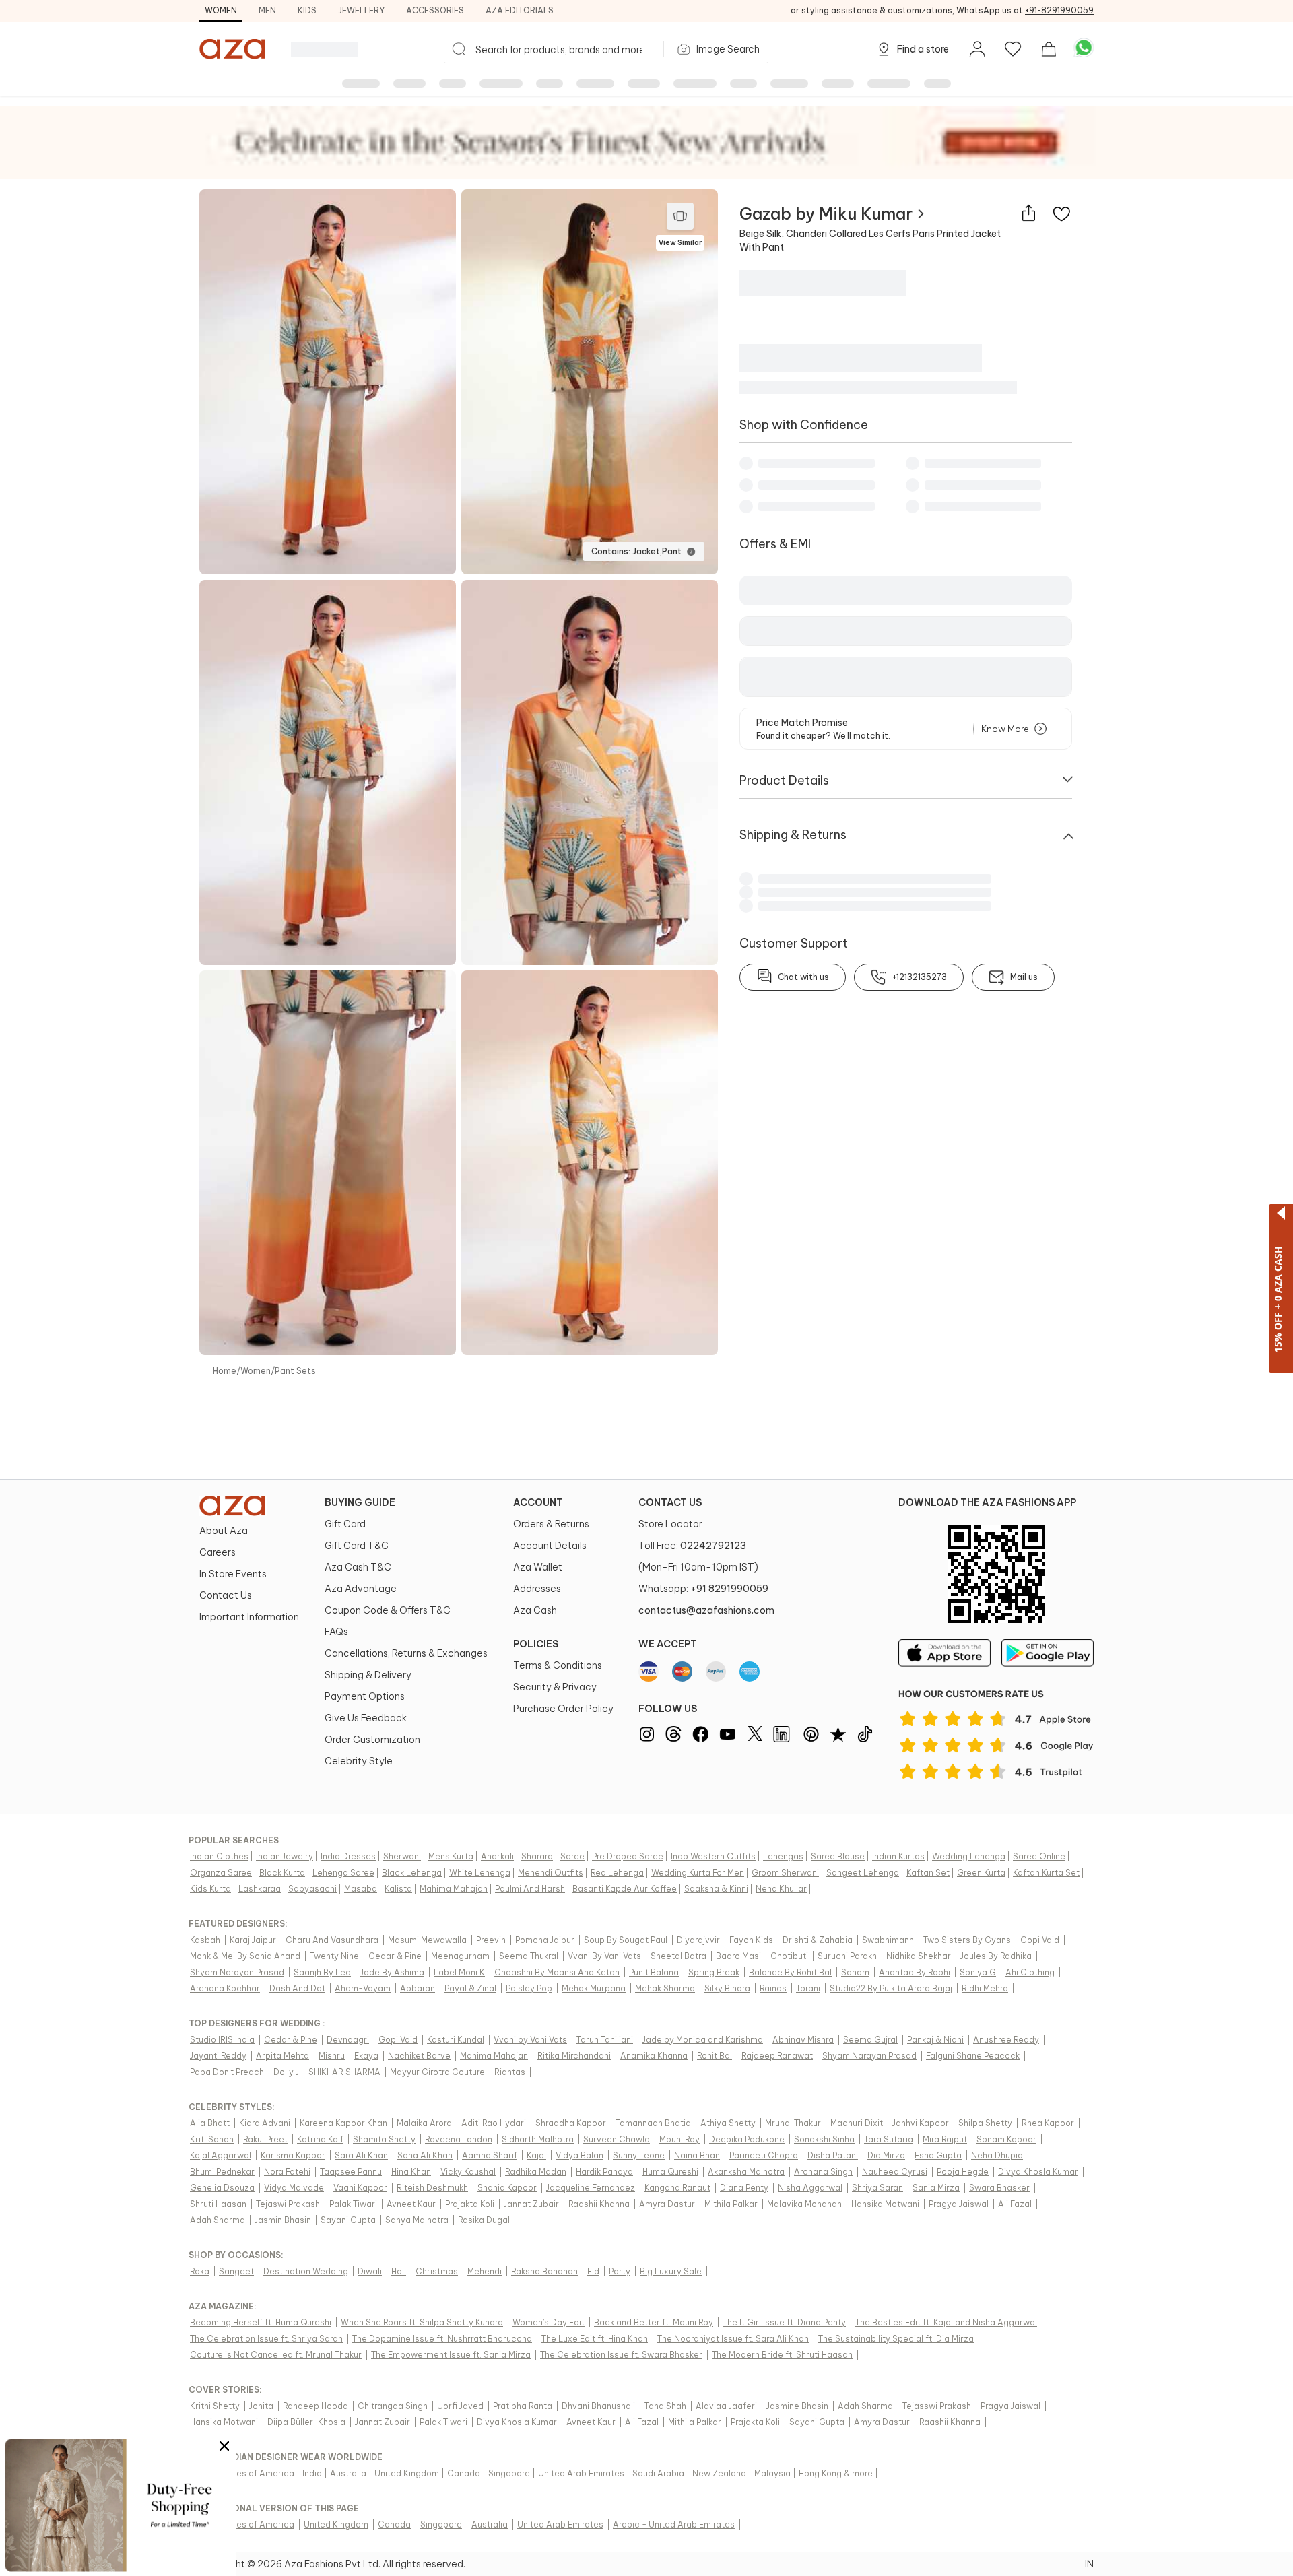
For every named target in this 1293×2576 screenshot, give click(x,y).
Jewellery (361, 10)
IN (1089, 2564)
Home (225, 1371)
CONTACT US (670, 1502)
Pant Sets (295, 1371)
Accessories (435, 10)
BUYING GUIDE (360, 1502)
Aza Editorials (520, 10)
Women (221, 10)
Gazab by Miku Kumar (826, 213)
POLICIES (536, 1644)
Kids (307, 10)
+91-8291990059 (1059, 10)
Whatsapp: (703, 1589)
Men (267, 10)
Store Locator (670, 1524)
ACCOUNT (538, 1502)
